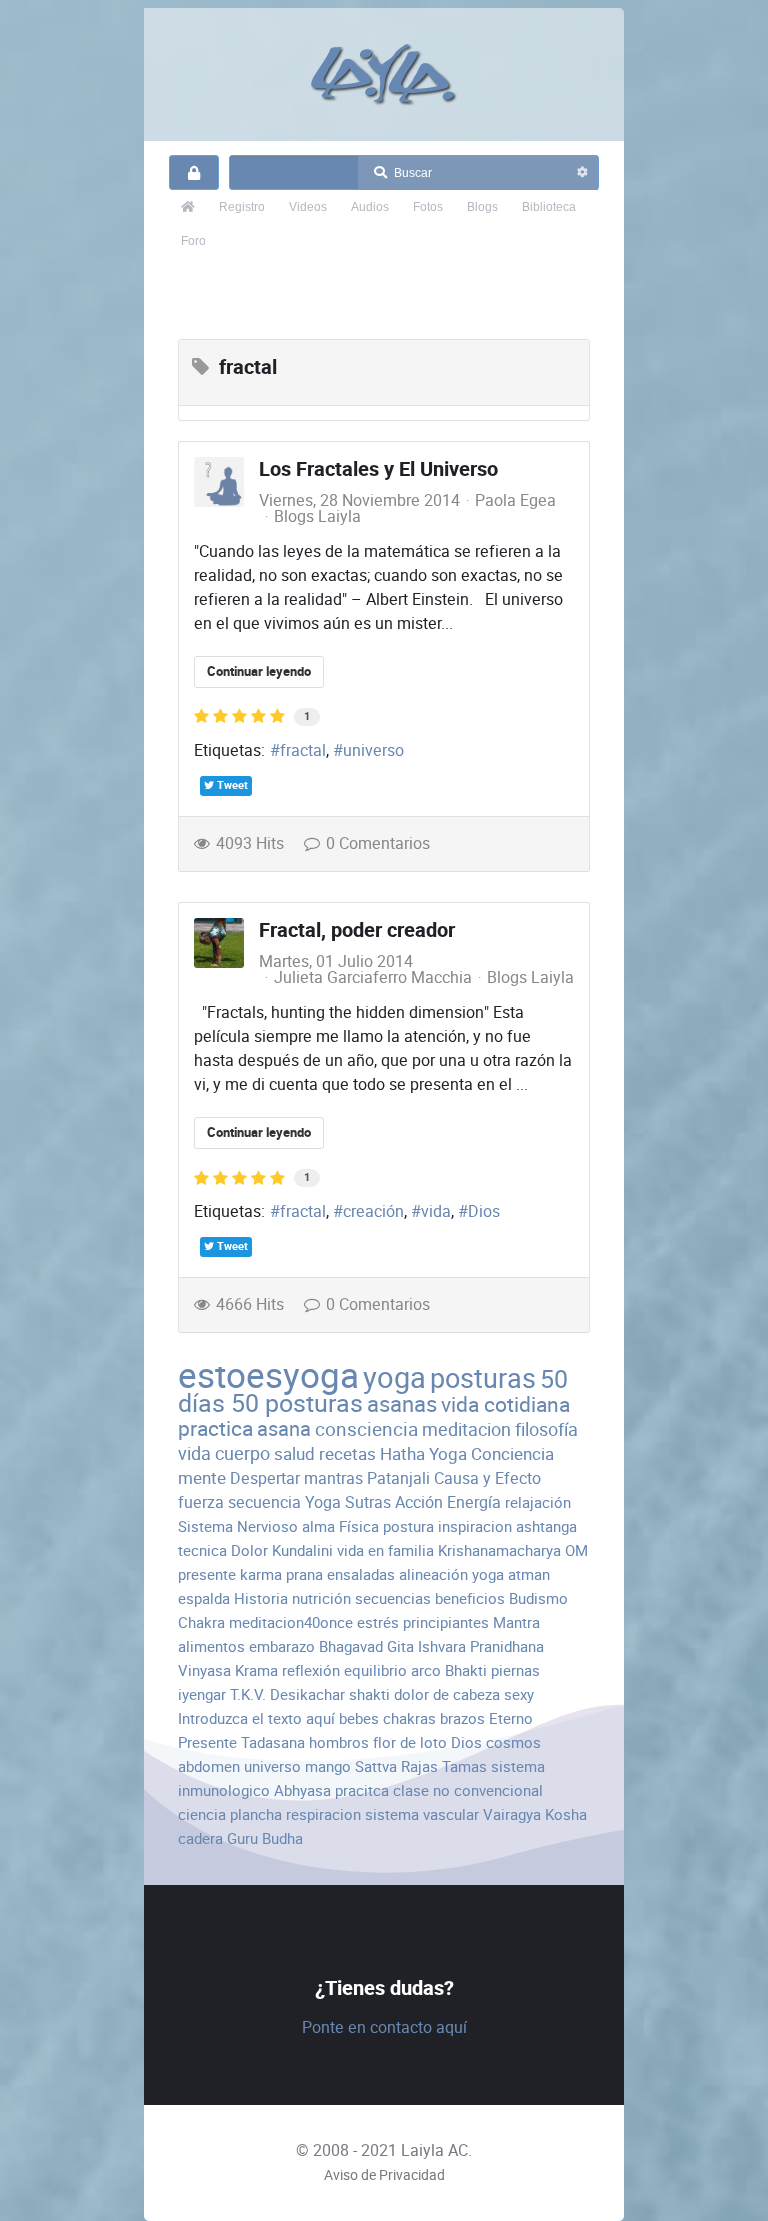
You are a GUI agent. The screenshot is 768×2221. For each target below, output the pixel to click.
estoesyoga (268, 1375)
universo (373, 750)
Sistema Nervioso (238, 1526)
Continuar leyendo (259, 671)
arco (426, 1670)
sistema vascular (422, 1814)
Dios (484, 1211)
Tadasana (273, 1742)
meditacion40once (291, 1622)
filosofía (546, 1429)
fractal (303, 750)
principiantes (446, 1622)
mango (328, 1766)
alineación (433, 1574)
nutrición (321, 1598)
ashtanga (546, 1526)
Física (359, 1526)
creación (373, 1211)
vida (436, 1211)
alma (318, 1526)
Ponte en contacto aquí (384, 2027)
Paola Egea (515, 500)
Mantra (516, 1622)
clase (411, 1790)
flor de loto (410, 1742)
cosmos (513, 1742)
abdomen (209, 1766)
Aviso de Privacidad (384, 2175)
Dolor (249, 1550)
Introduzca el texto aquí (256, 1718)
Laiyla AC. (436, 2150)
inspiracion (475, 1526)
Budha (282, 1838)
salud (294, 1454)
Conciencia (512, 1454)
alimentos (211, 1646)
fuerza (201, 1502)
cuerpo (242, 1453)
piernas (515, 1670)
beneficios (470, 1598)
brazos (462, 1718)
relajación (538, 1502)
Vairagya (512, 1814)
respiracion (323, 1814)
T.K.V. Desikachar (287, 1694)
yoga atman (511, 1574)
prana (304, 1574)
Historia (261, 1598)
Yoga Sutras (348, 1502)
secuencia (264, 1502)
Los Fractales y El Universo (378, 469)
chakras (409, 1718)
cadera (200, 1838)
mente (202, 1478)
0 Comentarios (378, 843)
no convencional (488, 1790)
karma (261, 1574)
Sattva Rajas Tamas (421, 1766)
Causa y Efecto (487, 1478)
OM (576, 1550)
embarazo (282, 1646)
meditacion (466, 1429)
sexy (519, 1694)
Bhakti (466, 1670)
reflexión (311, 1670)
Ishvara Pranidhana (481, 1646)
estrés (378, 1622)
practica (215, 1428)
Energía (474, 1502)
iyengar (202, 1694)
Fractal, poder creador (357, 930)
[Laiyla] (384, 74)
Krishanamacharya (499, 1550)
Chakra (201, 1622)
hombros (339, 1742)
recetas (347, 1454)
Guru (242, 1838)
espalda (204, 1598)
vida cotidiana (505, 1404)
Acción (419, 1502)
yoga (394, 1378)
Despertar (265, 1478)
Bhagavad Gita (366, 1646)
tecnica (202, 1550)
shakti (369, 1694)
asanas (402, 1404)
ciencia (202, 1814)
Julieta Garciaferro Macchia (373, 977)
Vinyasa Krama (228, 1670)
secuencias (393, 1598)
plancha (256, 1814)
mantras (333, 1478)
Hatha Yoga (423, 1454)
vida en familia (385, 1550)
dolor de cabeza (447, 1694)
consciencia (366, 1429)
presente (207, 1574)
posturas (483, 1379)
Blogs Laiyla (317, 517)
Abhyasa (302, 1790)
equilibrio (375, 1670)
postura (408, 1526)
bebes (359, 1718)
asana (284, 1429)
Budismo (538, 1598)
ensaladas (361, 1574)
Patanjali (398, 1478)
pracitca (362, 1790)
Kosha (566, 1814)
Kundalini (302, 1550)
